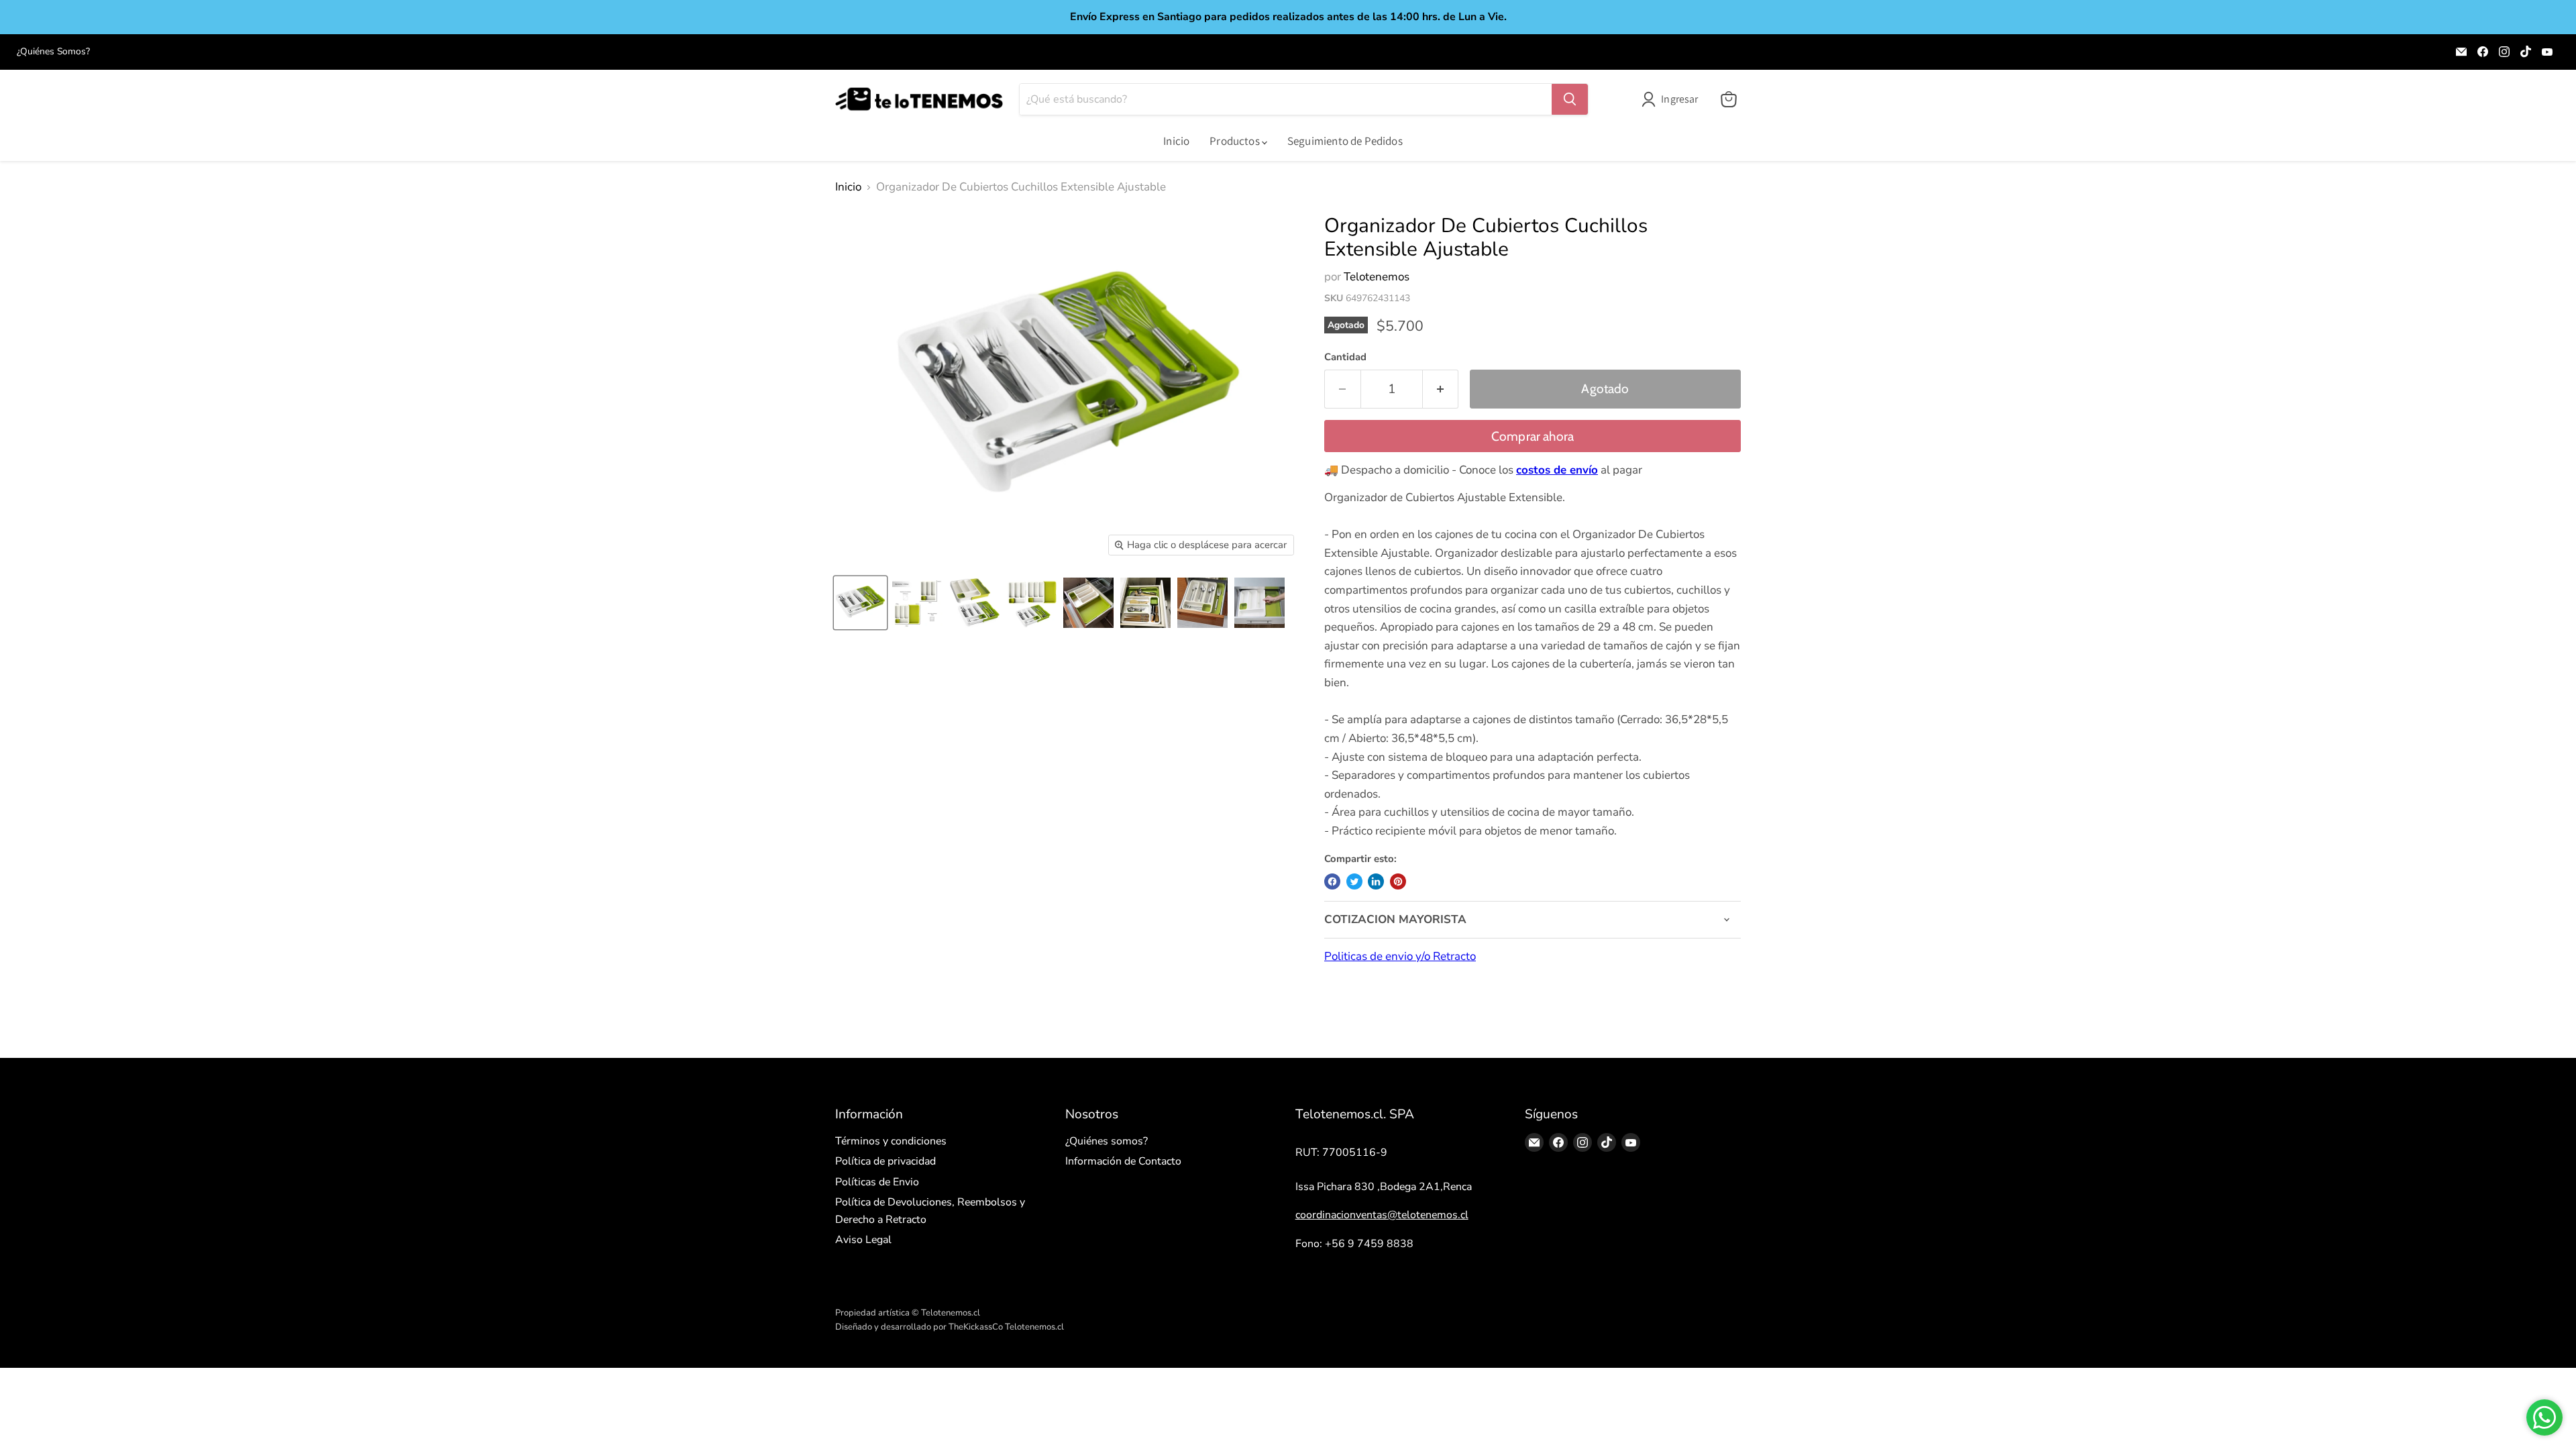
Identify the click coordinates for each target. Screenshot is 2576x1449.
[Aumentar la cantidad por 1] (1441, 389)
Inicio (1176, 141)
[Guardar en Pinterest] (1398, 881)
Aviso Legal (863, 1240)
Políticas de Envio (877, 1182)
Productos (1236, 141)
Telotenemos (1377, 277)
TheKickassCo (976, 1327)
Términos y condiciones (891, 1141)
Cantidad (1345, 357)
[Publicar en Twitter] (1354, 881)
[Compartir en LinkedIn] (1376, 881)
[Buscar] (1570, 99)
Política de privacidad (885, 1161)
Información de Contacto (1123, 1161)
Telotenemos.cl (1034, 1327)
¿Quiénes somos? (1107, 1141)
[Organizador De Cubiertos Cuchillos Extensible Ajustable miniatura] (860, 603)
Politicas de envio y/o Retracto (1400, 956)
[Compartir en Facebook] (1332, 881)
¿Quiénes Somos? (53, 52)
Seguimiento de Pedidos (1345, 141)
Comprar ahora (1533, 436)
